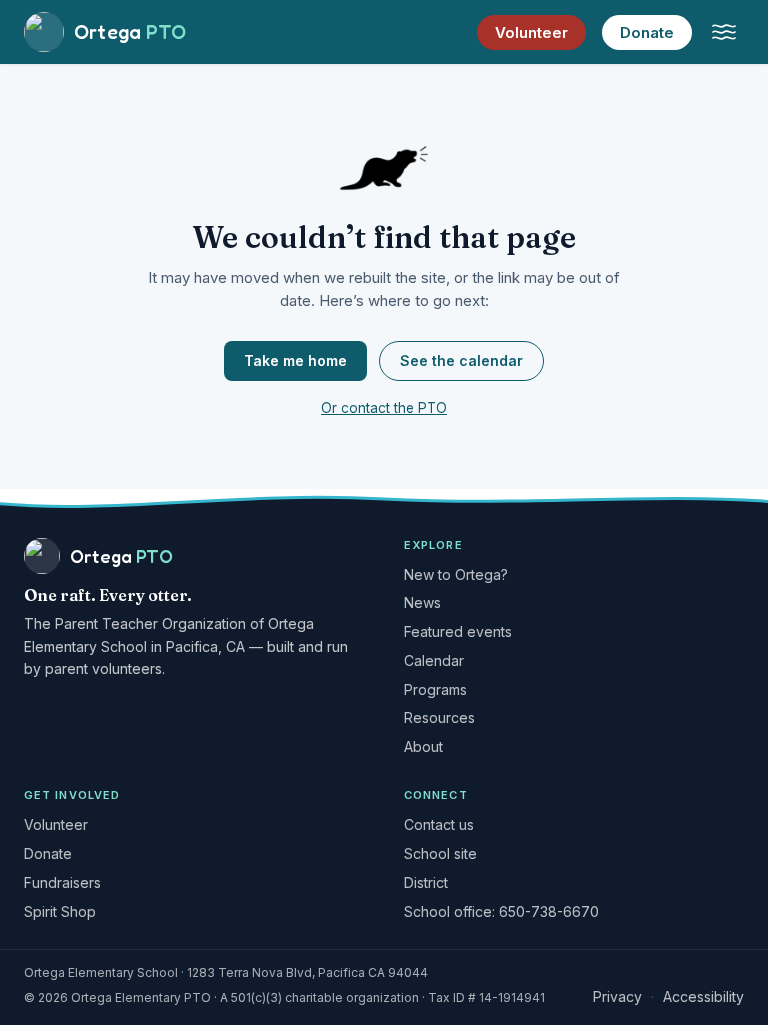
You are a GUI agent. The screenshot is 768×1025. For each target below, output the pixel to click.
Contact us (439, 824)
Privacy (617, 996)
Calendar (434, 660)
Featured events (458, 631)
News (422, 602)
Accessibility (703, 996)
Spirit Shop (60, 911)
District (426, 882)
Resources (439, 717)
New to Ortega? (456, 574)
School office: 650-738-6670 (501, 911)
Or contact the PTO (384, 408)
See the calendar (461, 360)
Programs (435, 689)
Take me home (295, 360)
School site (440, 853)
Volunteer (531, 32)
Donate (647, 32)
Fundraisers (62, 882)
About (423, 746)
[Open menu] (724, 32)
